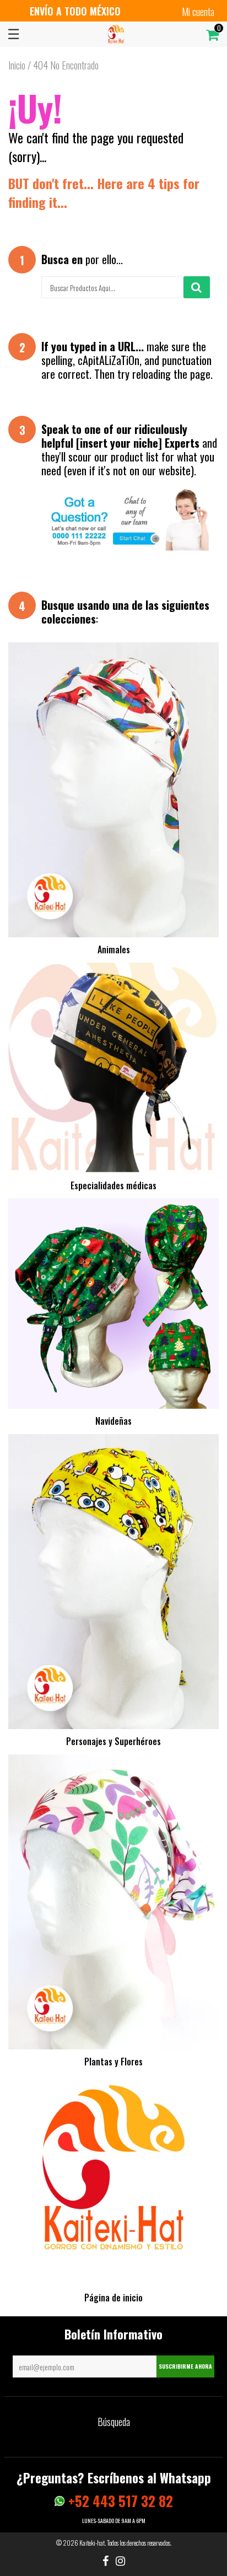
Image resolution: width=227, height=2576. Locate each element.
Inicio (17, 65)
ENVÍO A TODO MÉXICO (75, 11)
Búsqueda (114, 2422)
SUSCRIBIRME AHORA (185, 2366)
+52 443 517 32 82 (119, 2501)
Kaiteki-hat (92, 2543)
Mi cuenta (198, 12)
